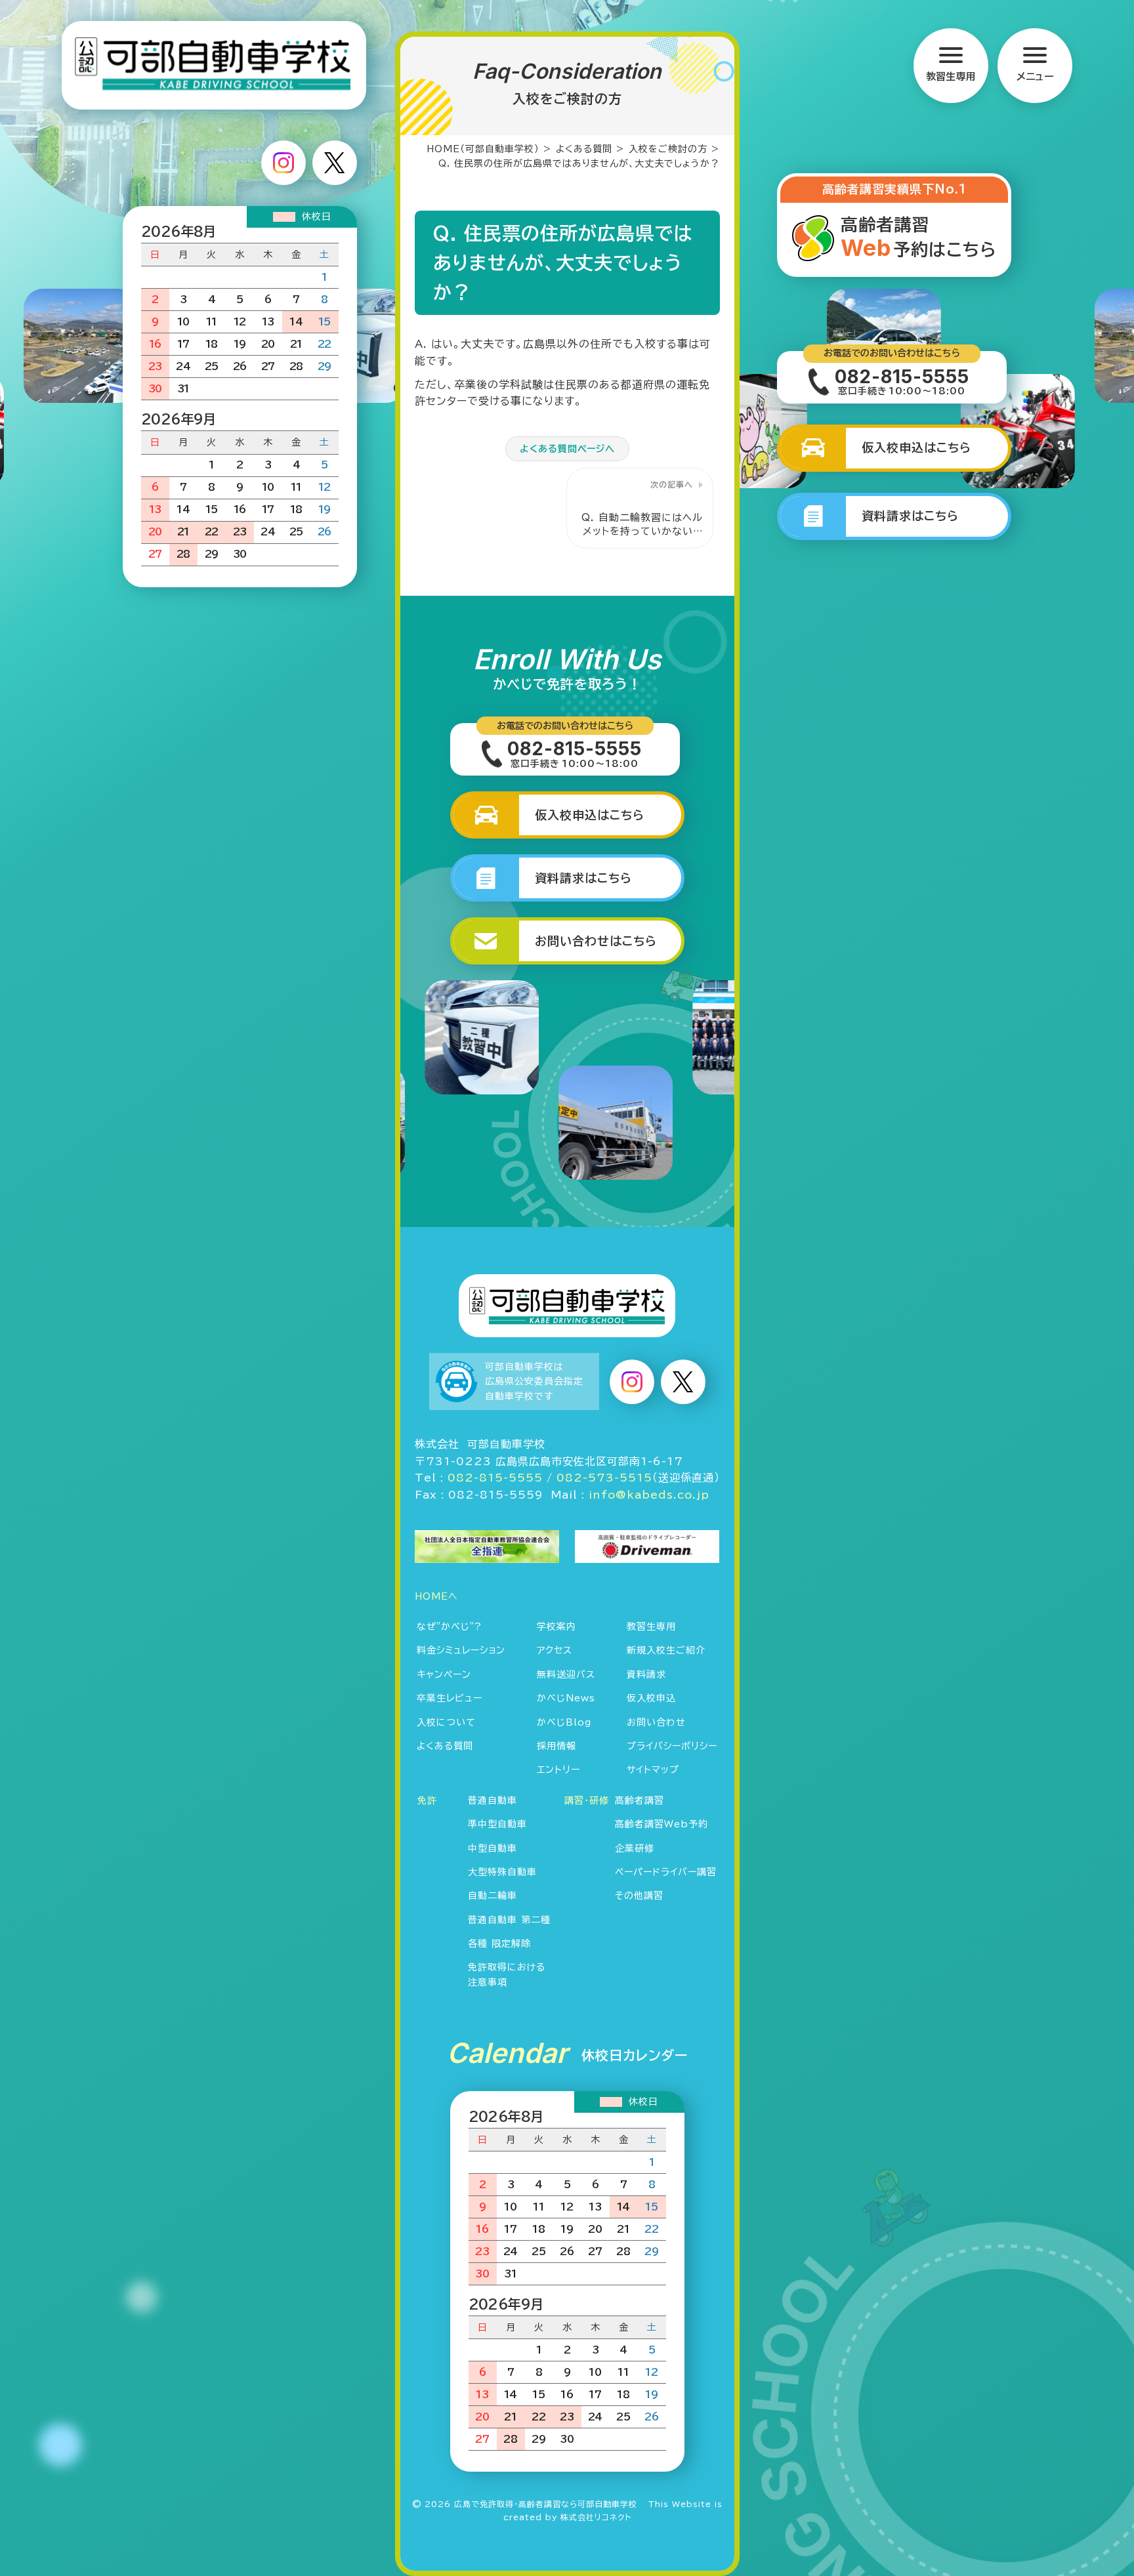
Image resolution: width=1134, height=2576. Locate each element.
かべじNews (566, 1698)
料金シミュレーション (461, 1650)
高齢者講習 (640, 1800)
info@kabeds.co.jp (649, 1495)
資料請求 (646, 1674)
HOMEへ (436, 1596)
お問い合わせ (656, 1722)
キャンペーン (444, 1674)
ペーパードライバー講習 (666, 1872)
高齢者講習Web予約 (661, 1824)
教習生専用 (651, 1627)
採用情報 (556, 1746)
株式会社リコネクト (596, 2517)
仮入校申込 (651, 1698)
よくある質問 (445, 1746)
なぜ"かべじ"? (450, 1627)
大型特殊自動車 (502, 1872)
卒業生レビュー (450, 1698)
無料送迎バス (566, 1674)
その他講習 (639, 1896)
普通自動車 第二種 (509, 1920)
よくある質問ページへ (567, 449)
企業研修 (635, 1848)
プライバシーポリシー (672, 1746)
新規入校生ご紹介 (666, 1650)
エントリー (558, 1770)
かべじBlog (564, 1722)
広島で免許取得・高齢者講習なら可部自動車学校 (546, 2504)
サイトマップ (653, 1770)
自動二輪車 (493, 1896)
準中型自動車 (497, 1824)
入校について (446, 1722)
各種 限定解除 (499, 1943)
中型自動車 (493, 1848)
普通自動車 (493, 1800)
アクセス (555, 1650)
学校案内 (556, 1627)
